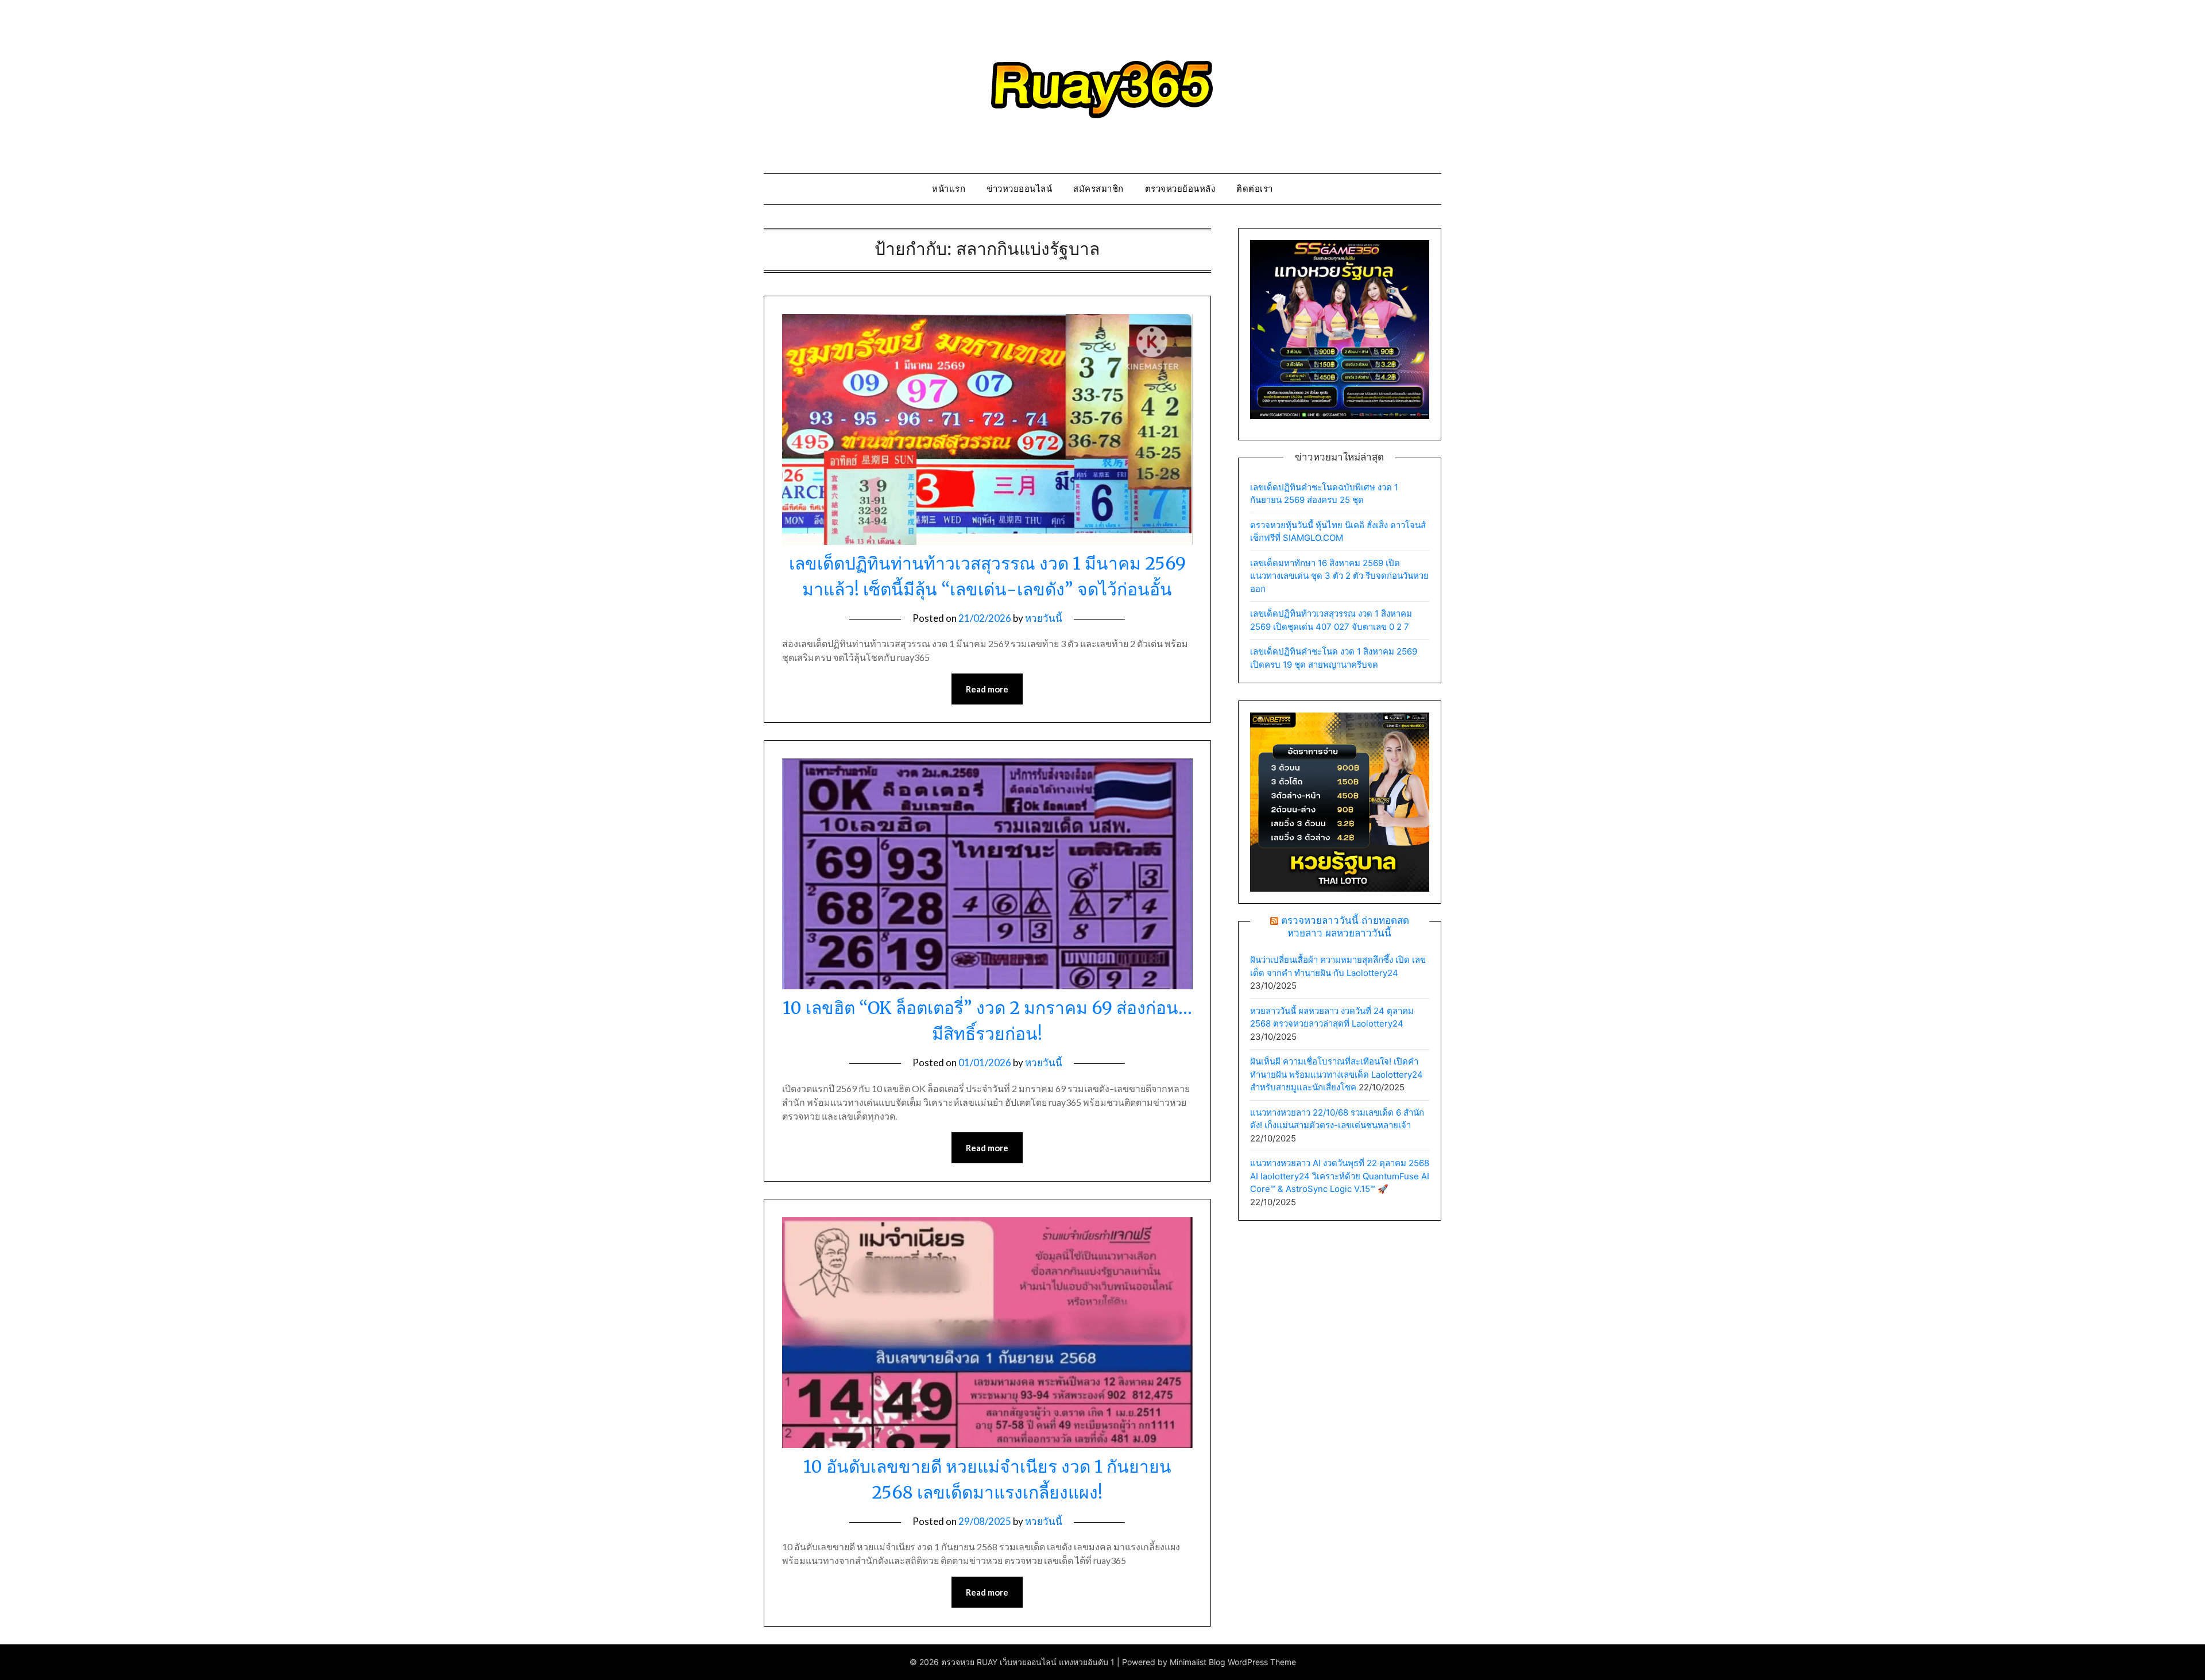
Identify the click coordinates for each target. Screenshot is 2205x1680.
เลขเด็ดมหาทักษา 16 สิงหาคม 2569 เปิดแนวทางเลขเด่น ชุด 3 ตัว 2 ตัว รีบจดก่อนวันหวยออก (1339, 576)
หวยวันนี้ (1044, 618)
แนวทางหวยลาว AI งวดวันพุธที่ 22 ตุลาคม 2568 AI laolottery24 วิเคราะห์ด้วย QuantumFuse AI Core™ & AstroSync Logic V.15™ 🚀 (1340, 1176)
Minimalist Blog (1198, 1662)
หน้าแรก (949, 189)
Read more (987, 689)
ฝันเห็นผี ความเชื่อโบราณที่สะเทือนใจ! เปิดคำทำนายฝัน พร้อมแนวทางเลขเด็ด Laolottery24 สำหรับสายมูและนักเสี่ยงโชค (1336, 1074)
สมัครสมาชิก (1098, 189)
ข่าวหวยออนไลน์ (1019, 189)
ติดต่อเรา (1255, 189)
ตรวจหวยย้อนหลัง (1180, 189)
